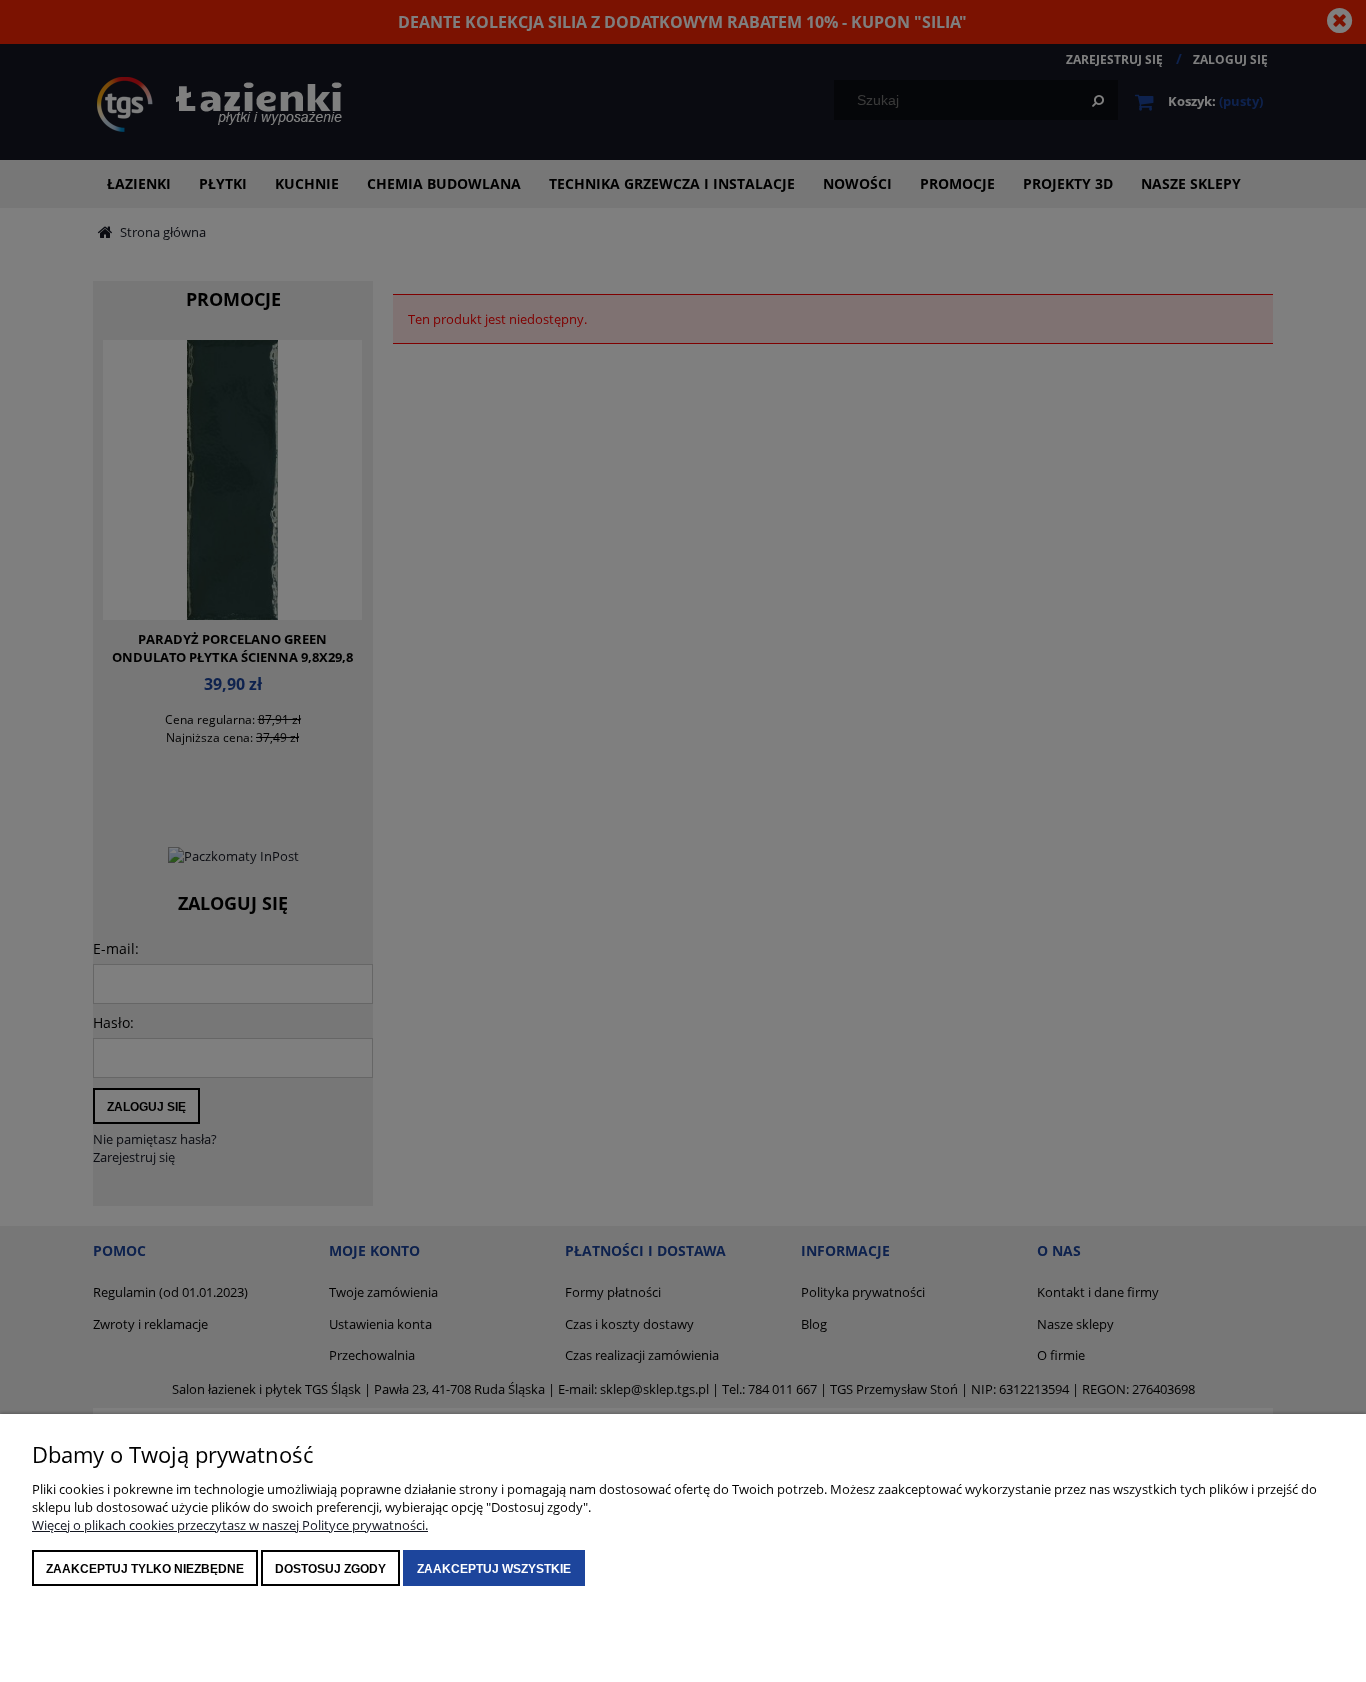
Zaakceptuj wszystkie (494, 1569)
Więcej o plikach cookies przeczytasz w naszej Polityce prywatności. (230, 1525)
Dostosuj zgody (330, 1569)
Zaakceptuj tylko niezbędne (145, 1569)
